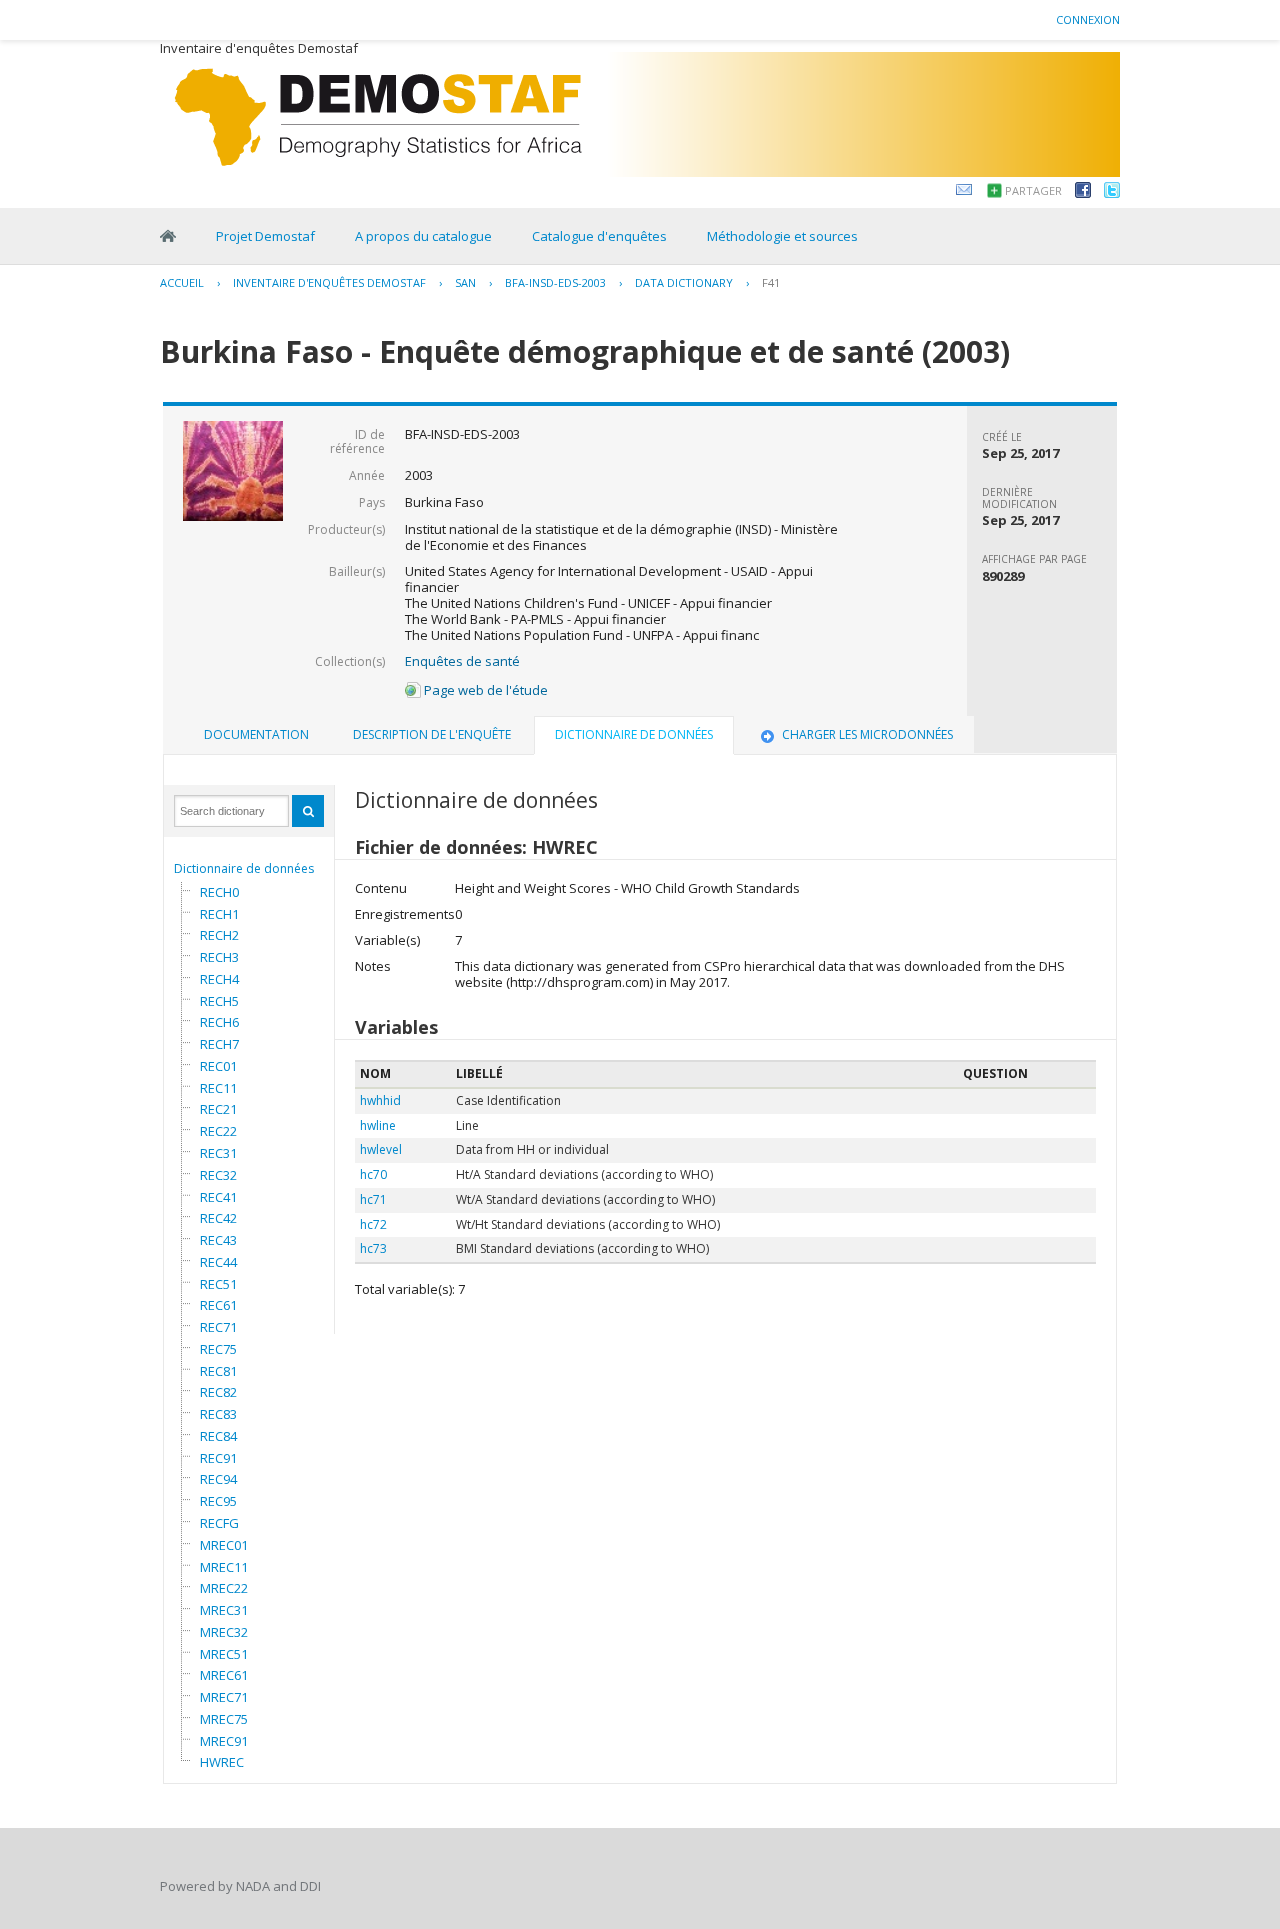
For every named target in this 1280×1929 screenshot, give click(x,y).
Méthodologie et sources (782, 236)
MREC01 (224, 1545)
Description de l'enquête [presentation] (432, 734)
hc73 (373, 1248)
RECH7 (219, 1044)
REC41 (218, 1197)
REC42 (218, 1218)
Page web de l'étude (484, 690)
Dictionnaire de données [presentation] (634, 734)
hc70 (373, 1174)
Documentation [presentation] (256, 734)
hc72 (373, 1224)
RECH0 (219, 892)
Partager (1033, 190)
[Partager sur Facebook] (1083, 193)
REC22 (218, 1131)
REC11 (218, 1088)
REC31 (218, 1153)
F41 (771, 282)
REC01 (218, 1066)
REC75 (218, 1349)
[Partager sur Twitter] (1112, 193)
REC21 (218, 1109)
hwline (378, 1125)
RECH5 (219, 1001)
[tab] (256, 735)
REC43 (218, 1240)
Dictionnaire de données (244, 868)
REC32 (218, 1175)
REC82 (218, 1392)
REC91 (218, 1458)
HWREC (222, 1762)
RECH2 (219, 935)
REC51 (218, 1284)
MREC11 (224, 1567)
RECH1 (219, 914)
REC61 (218, 1305)
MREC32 (224, 1632)
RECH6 (219, 1022)
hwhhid (380, 1100)
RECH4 (219, 979)
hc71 (373, 1199)
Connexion (1088, 19)
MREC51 (224, 1654)
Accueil (182, 282)
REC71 (218, 1327)
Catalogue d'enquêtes (599, 236)
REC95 (218, 1501)
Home (168, 236)
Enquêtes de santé (462, 661)
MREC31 (224, 1610)
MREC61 (224, 1675)
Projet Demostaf (265, 236)
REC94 (218, 1479)
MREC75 (224, 1719)
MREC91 (224, 1741)
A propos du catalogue (423, 236)
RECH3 (219, 957)
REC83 (218, 1414)
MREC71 (224, 1697)
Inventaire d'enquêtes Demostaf (329, 282)
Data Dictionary (684, 282)
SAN (465, 282)
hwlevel (381, 1149)
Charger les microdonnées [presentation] (867, 734)
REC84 (218, 1436)
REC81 (218, 1371)
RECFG (219, 1523)
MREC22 (224, 1588)
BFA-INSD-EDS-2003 (555, 282)
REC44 (218, 1262)
